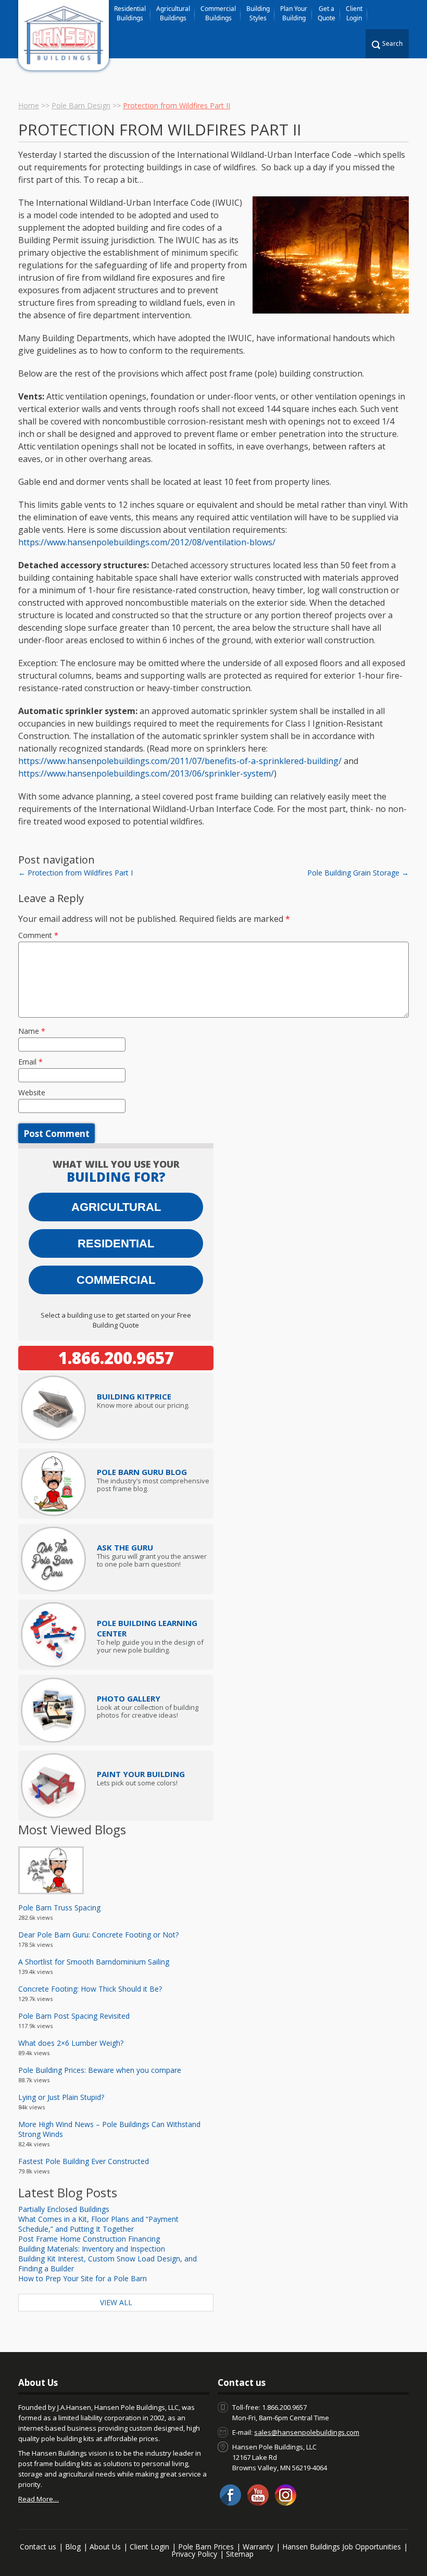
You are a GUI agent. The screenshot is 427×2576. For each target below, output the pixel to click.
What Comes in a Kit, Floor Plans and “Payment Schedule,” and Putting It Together (98, 2224)
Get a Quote (326, 13)
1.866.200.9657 (116, 1358)
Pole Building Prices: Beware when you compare (100, 2070)
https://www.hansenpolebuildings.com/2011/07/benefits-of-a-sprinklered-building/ (180, 761)
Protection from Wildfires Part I (76, 873)
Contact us (38, 2547)
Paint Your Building (141, 1774)
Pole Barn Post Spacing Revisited (74, 2016)
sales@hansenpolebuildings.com (307, 2432)
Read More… (39, 2499)
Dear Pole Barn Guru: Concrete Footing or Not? (98, 1935)
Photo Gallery (129, 1698)
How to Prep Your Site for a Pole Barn (83, 2278)
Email (30, 1062)
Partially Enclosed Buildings (64, 2209)
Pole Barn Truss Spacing (59, 1908)
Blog (73, 2547)
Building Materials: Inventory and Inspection (92, 2249)
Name (32, 1031)
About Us (105, 2547)
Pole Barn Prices (206, 2547)
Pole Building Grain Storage (358, 873)
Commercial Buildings (218, 13)
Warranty (258, 2547)
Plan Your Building (294, 13)
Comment (38, 935)
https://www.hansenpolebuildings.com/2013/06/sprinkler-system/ (146, 773)
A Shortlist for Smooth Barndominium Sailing (94, 1962)
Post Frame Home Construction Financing (89, 2239)
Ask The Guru (125, 1547)
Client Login (354, 13)
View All (116, 2302)
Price (134, 1396)
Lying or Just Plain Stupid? (61, 2097)
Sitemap (240, 2554)
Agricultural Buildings (173, 13)
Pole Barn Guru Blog (142, 1472)
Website (32, 1092)
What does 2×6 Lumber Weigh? (71, 2043)
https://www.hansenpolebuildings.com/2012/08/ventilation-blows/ (147, 542)
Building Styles (258, 13)
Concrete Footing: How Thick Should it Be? (90, 1989)
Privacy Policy (194, 2554)
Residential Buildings (130, 13)
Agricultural (116, 1207)
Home (29, 105)
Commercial (116, 1280)
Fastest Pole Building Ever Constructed (84, 2161)
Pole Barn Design (81, 105)
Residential (116, 1243)
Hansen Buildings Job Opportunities (342, 2547)
